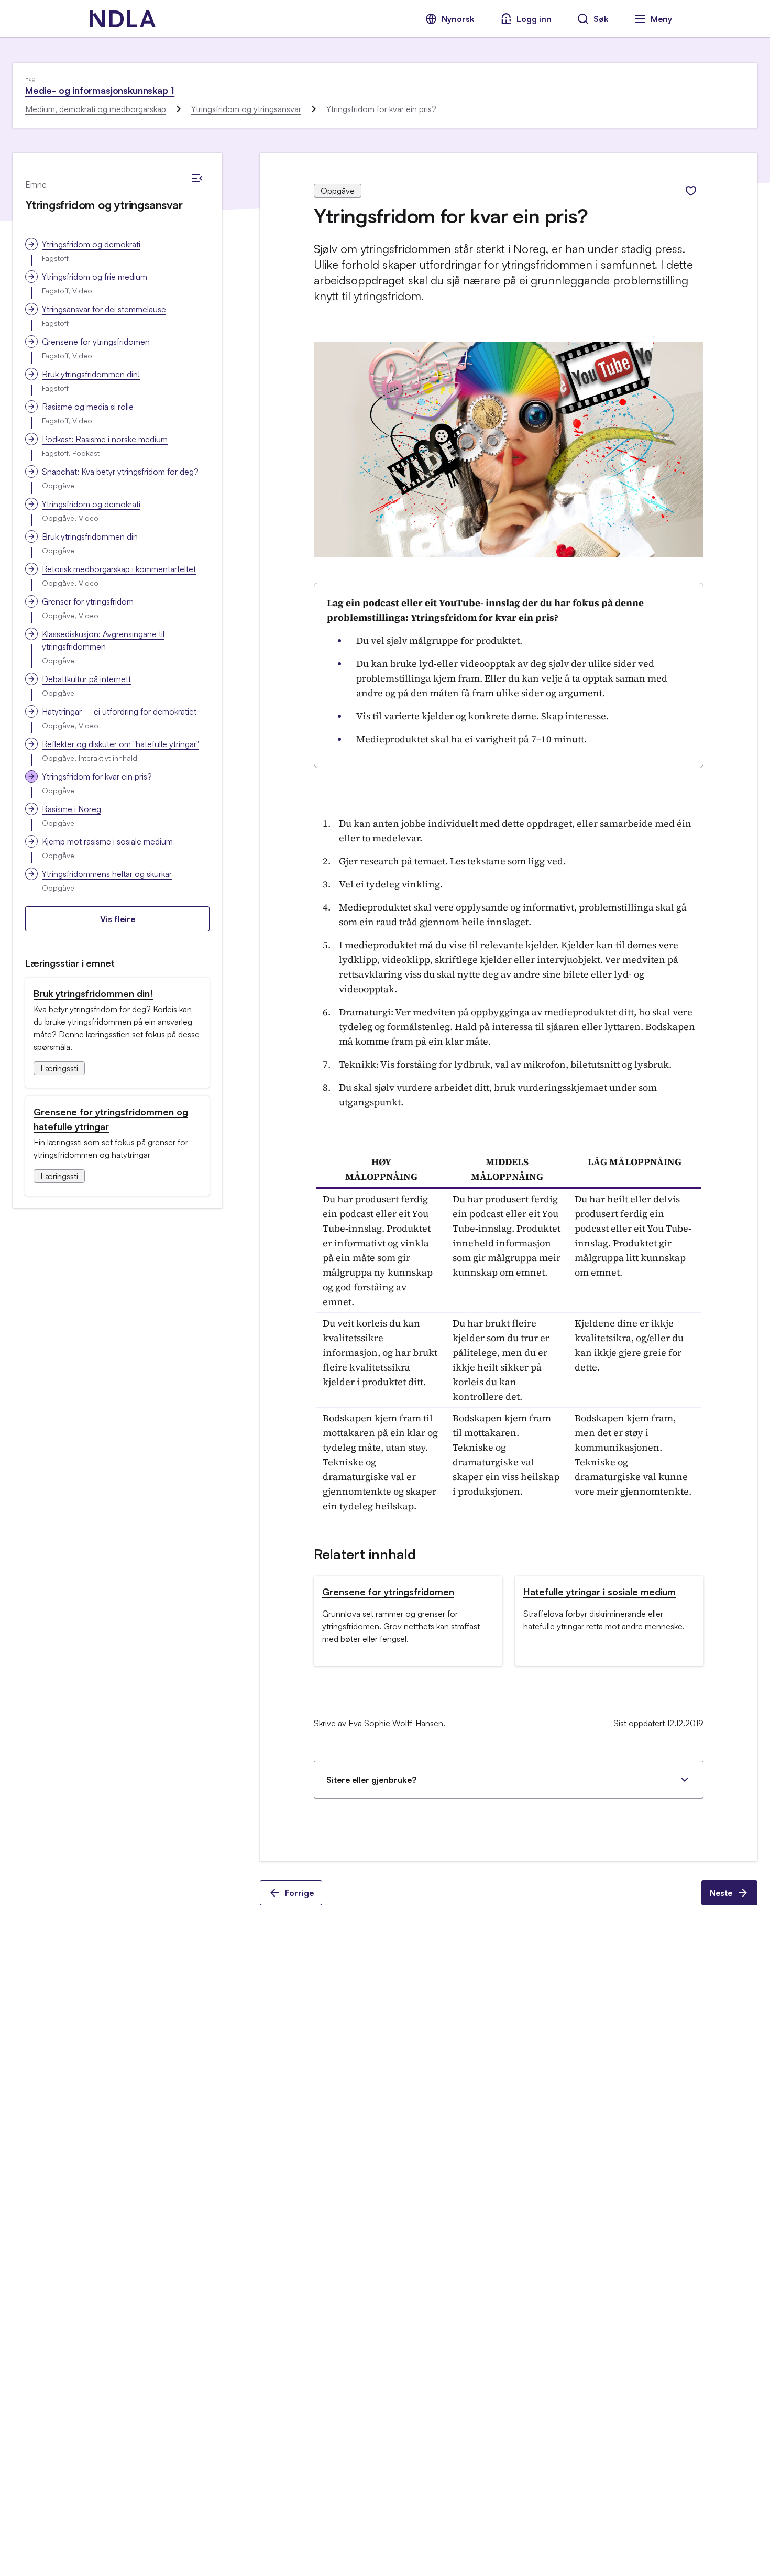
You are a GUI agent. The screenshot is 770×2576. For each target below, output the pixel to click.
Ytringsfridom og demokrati (91, 244)
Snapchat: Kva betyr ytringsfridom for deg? (120, 472)
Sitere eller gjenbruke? (371, 1780)
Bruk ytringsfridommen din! (91, 374)
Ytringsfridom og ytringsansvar (246, 109)
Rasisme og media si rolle (88, 407)
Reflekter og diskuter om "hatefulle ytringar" (120, 744)
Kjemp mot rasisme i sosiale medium (107, 841)
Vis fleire (118, 919)
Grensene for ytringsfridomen (96, 342)
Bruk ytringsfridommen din (90, 536)
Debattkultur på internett (86, 679)
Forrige (299, 1893)
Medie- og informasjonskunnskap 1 (100, 90)
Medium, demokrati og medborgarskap (96, 109)
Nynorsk (458, 19)
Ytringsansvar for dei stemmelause (104, 309)
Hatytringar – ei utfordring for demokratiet (119, 711)
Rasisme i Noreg (71, 809)
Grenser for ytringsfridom (88, 601)
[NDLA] (123, 19)
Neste (721, 1893)
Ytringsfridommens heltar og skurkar (107, 874)
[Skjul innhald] (197, 178)
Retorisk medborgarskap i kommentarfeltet (119, 569)
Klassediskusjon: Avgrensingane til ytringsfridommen (103, 640)
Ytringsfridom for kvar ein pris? (97, 776)
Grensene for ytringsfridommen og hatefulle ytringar (111, 1119)
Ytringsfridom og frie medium (95, 277)
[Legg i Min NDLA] (691, 191)
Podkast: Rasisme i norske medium (105, 439)
